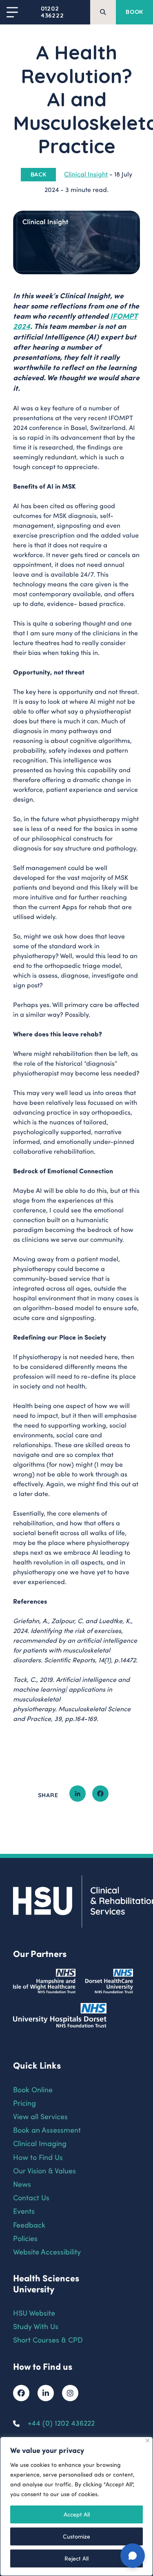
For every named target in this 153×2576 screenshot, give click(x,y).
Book (134, 12)
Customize (76, 2536)
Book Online (33, 2089)
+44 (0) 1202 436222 (61, 2423)
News (22, 2184)
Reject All (76, 2558)
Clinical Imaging (40, 2143)
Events (24, 2211)
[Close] (147, 2440)
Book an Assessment (47, 2130)
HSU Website (34, 2313)
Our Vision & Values (44, 2170)
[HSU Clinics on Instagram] (70, 2393)
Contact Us (31, 2197)
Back (39, 174)
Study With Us (36, 2326)
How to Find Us (38, 2157)
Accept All (77, 2514)
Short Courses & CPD (48, 2339)
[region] (76, 2506)
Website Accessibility (47, 2251)
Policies (25, 2238)
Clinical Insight (86, 174)
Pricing (24, 2103)
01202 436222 (52, 12)
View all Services (40, 2116)
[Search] (103, 12)
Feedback (29, 2225)
